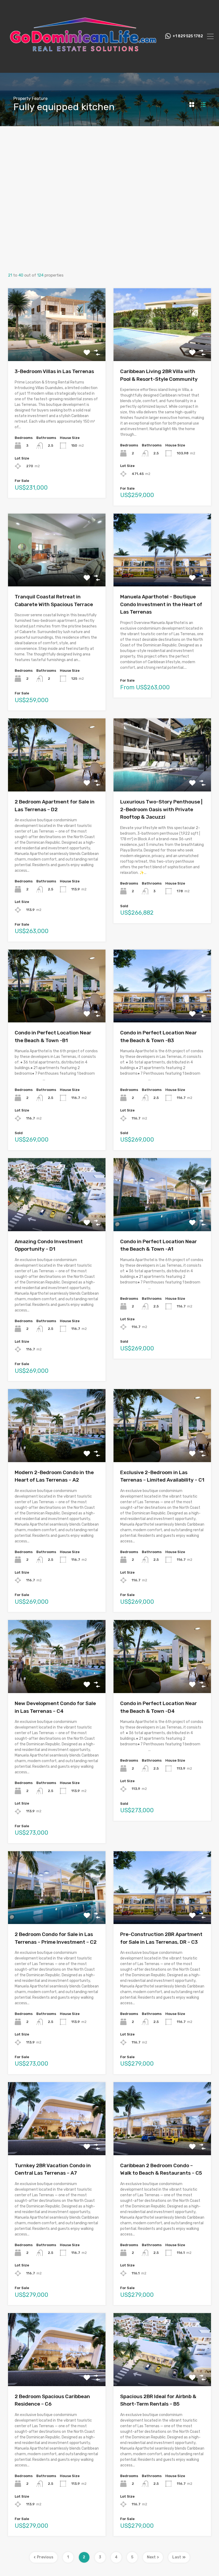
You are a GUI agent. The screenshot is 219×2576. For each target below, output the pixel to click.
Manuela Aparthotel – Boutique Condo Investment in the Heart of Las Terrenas (161, 604)
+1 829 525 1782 (188, 36)
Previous (45, 2557)
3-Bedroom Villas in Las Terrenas (54, 371)
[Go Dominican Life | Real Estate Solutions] (83, 66)
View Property (57, 347)
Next (151, 2557)
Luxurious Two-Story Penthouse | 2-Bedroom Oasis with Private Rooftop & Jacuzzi (161, 809)
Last (177, 2557)
